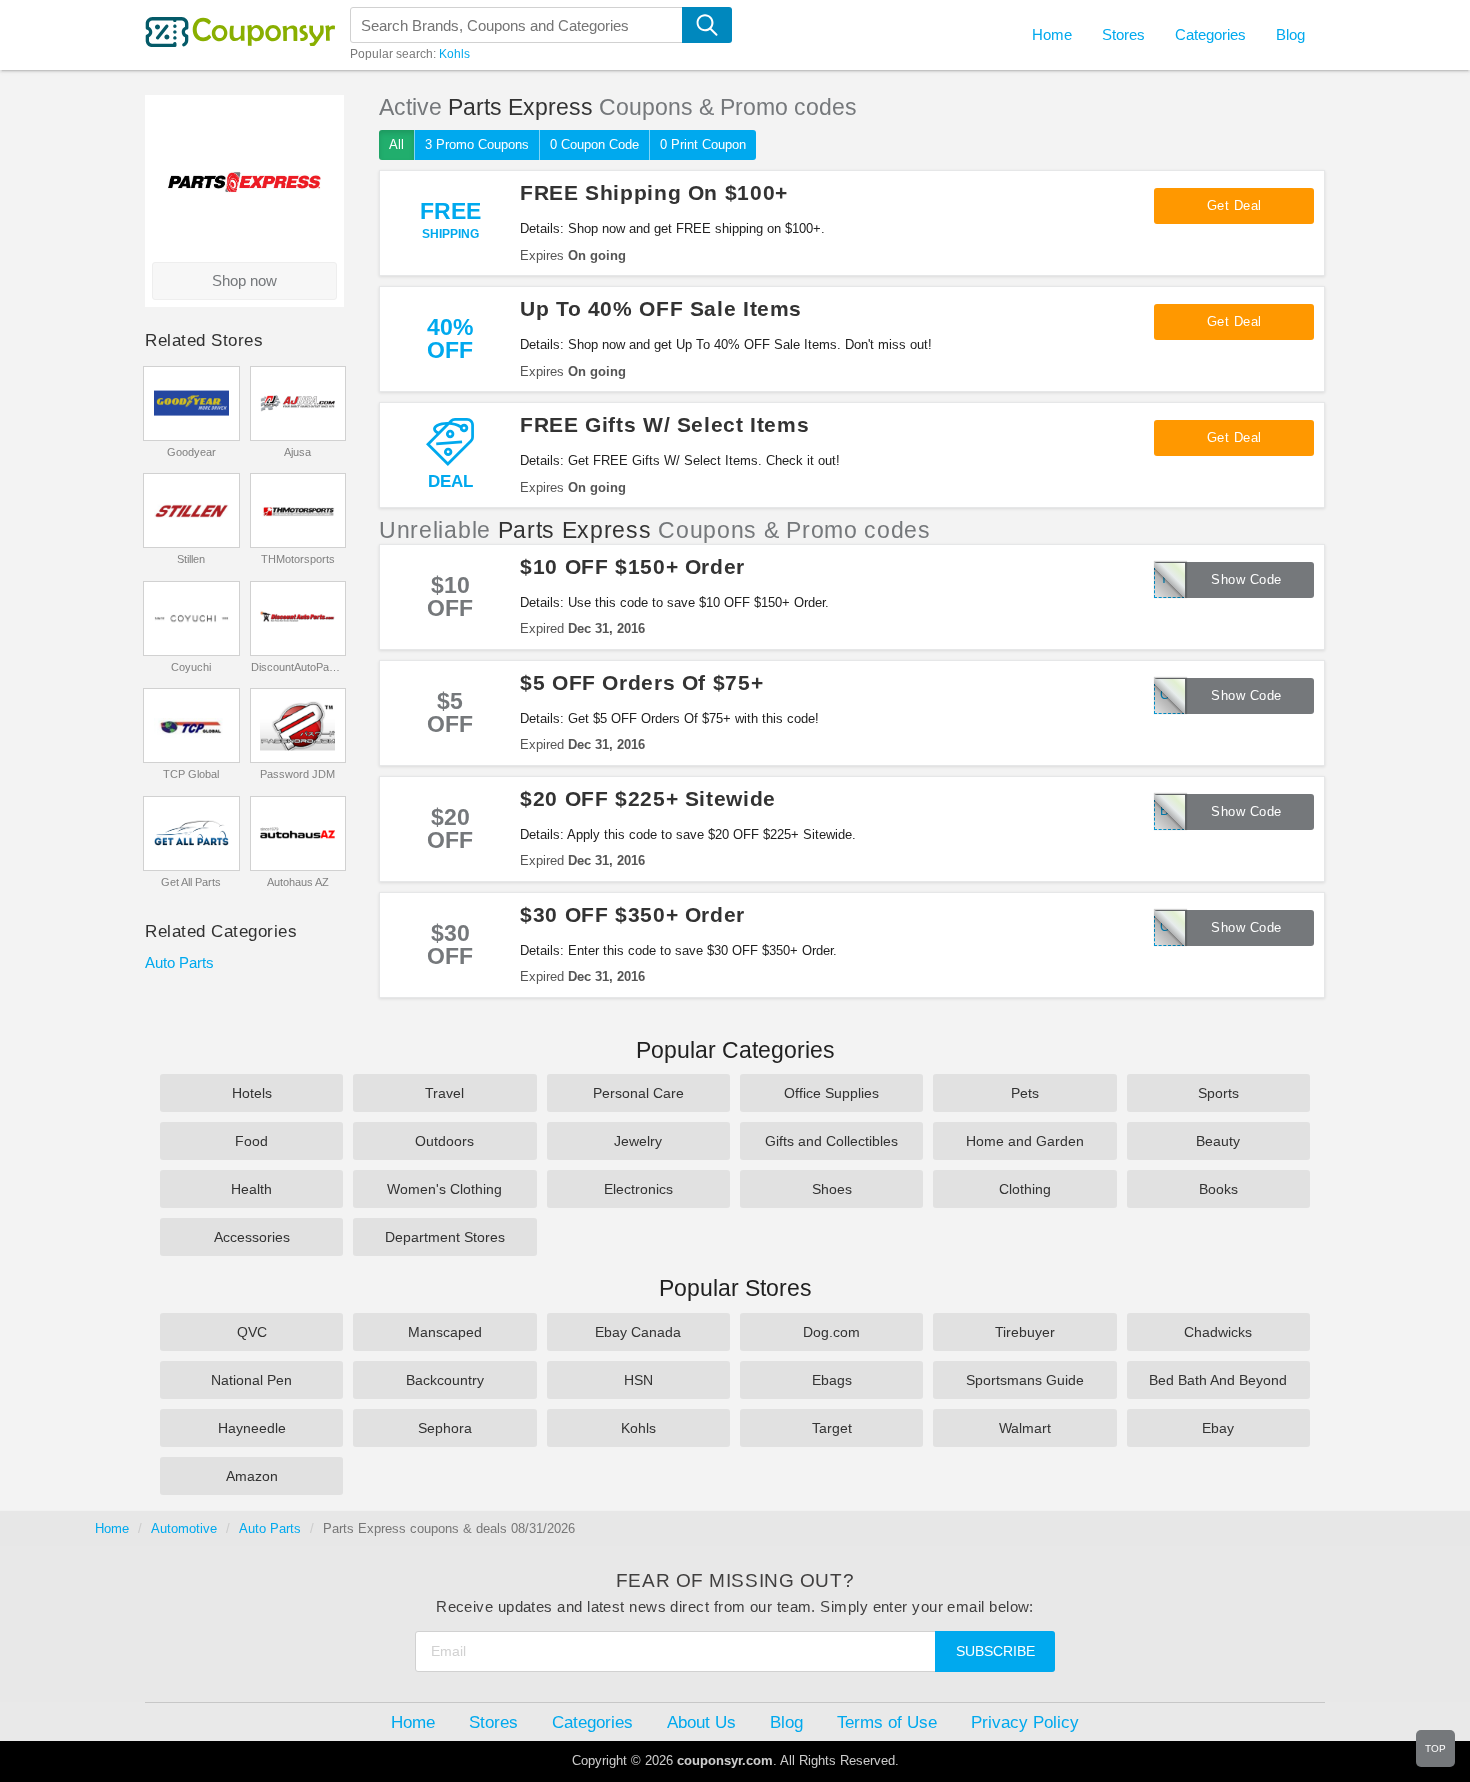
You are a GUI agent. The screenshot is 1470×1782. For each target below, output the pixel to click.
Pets (1025, 1093)
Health (251, 1189)
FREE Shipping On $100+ (654, 192)
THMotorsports (298, 559)
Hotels (252, 1093)
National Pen (251, 1380)
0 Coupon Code (594, 144)
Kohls (454, 54)
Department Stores (445, 1237)
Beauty (1218, 1141)
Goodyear (191, 452)
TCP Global (191, 774)
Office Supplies (831, 1093)
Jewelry (638, 1141)
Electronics (638, 1189)
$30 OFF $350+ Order (632, 914)
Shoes (832, 1189)
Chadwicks (1218, 1332)
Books (1218, 1189)
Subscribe (995, 1651)
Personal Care (638, 1093)
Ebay (1218, 1428)
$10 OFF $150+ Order (632, 566)
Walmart (1025, 1428)
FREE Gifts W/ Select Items (664, 424)
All (396, 144)
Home (112, 1528)
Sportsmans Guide (1025, 1380)
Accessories (252, 1237)
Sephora (445, 1428)
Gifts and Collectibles (831, 1141)
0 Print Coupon (703, 144)
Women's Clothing (444, 1189)
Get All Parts (191, 882)
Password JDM (297, 774)
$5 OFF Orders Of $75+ (641, 682)
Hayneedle (252, 1428)
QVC (252, 1332)
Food (251, 1141)
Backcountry (445, 1380)
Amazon (252, 1476)
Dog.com (831, 1332)
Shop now (244, 280)
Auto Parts (179, 962)
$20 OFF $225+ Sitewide (648, 798)
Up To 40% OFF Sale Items (661, 308)
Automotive (184, 1528)
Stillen (191, 559)
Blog (1290, 34)
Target (832, 1428)
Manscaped (445, 1332)
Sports (1218, 1093)
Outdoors (444, 1141)
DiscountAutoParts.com (297, 667)
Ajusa (297, 452)
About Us (701, 1722)
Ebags (832, 1380)
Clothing (1025, 1189)
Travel (444, 1093)
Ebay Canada (638, 1332)
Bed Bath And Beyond (1218, 1380)
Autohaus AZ (298, 882)
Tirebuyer (1025, 1332)
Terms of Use (887, 1722)
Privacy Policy (1025, 1722)
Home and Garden (1025, 1141)
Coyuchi (191, 667)
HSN (638, 1380)
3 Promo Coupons (477, 144)
